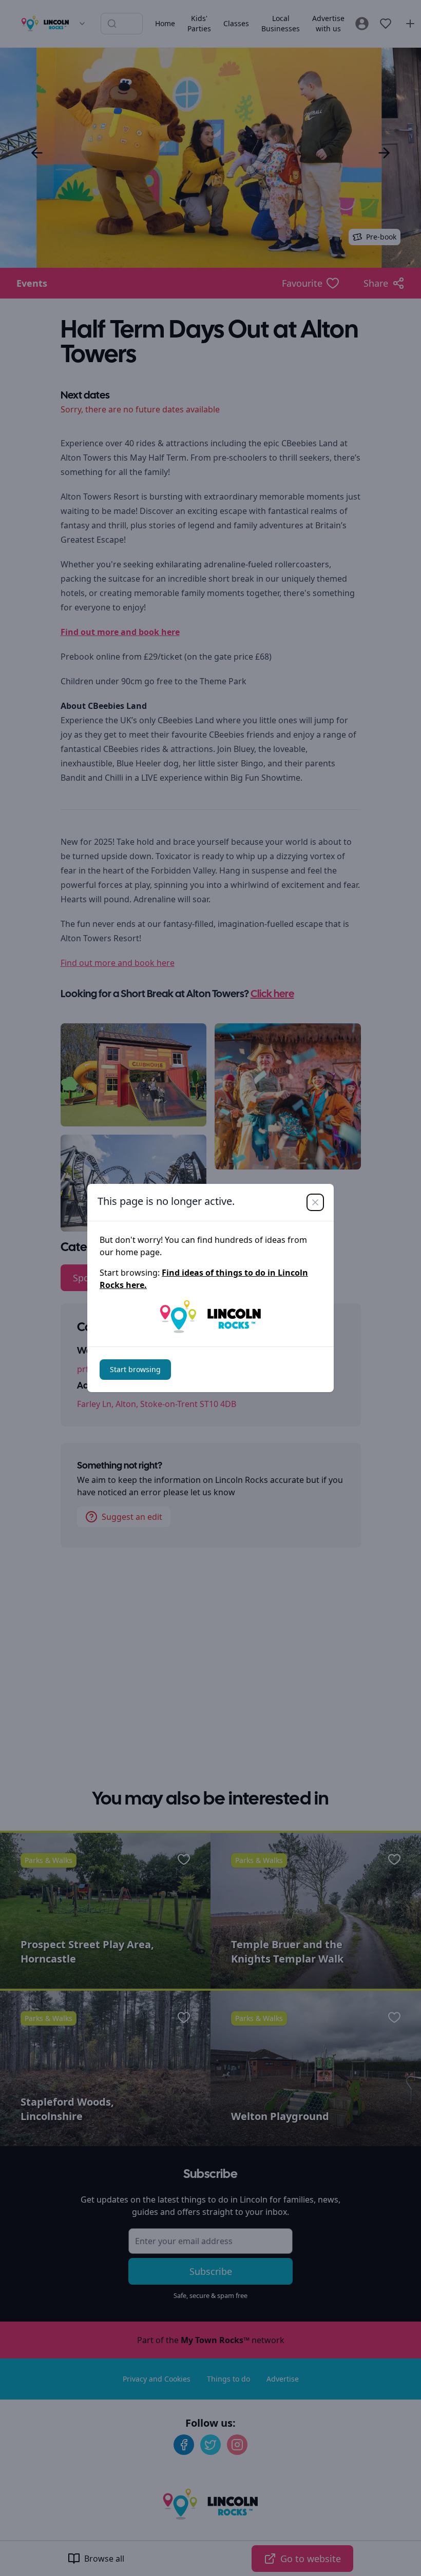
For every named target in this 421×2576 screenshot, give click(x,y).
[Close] (315, 1202)
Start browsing (135, 1369)
